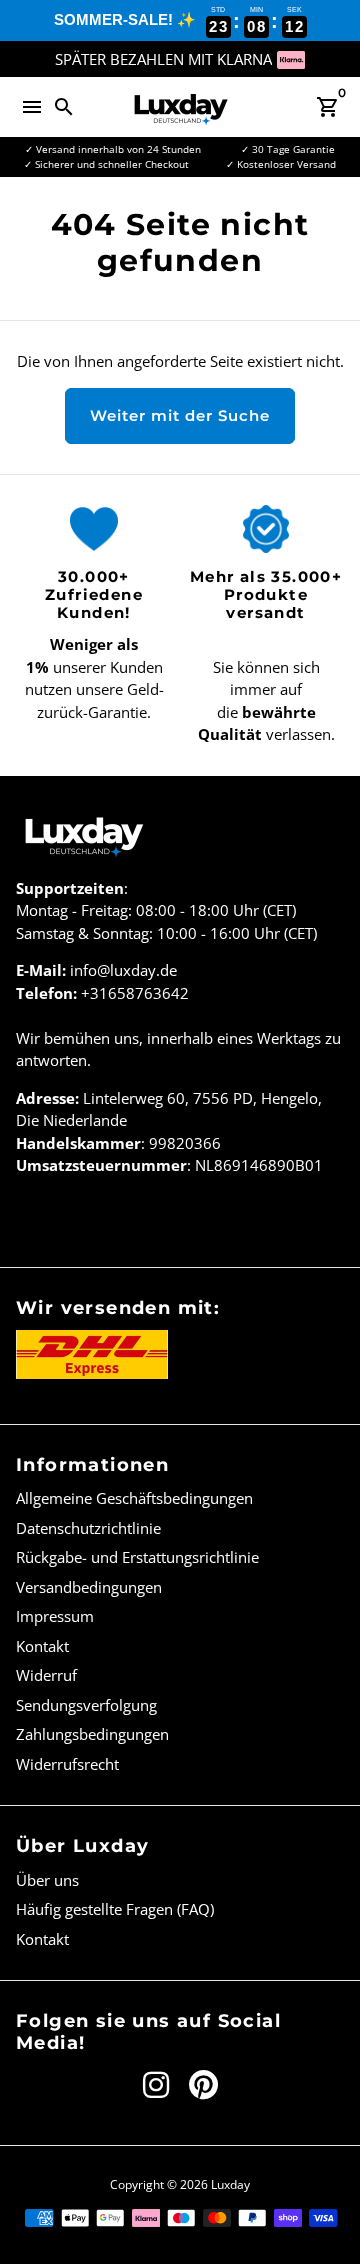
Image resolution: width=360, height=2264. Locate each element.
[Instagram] (156, 2085)
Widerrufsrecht (67, 1764)
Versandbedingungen (89, 1587)
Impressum (55, 1616)
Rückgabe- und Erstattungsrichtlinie (137, 1557)
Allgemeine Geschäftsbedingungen (134, 1498)
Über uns (47, 1880)
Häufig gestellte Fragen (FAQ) (115, 1909)
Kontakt (42, 1646)
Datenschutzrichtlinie (88, 1528)
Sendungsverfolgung (86, 1705)
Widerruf (46, 1675)
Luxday (230, 2184)
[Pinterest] (203, 2085)
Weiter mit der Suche (180, 415)
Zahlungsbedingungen (92, 1734)
